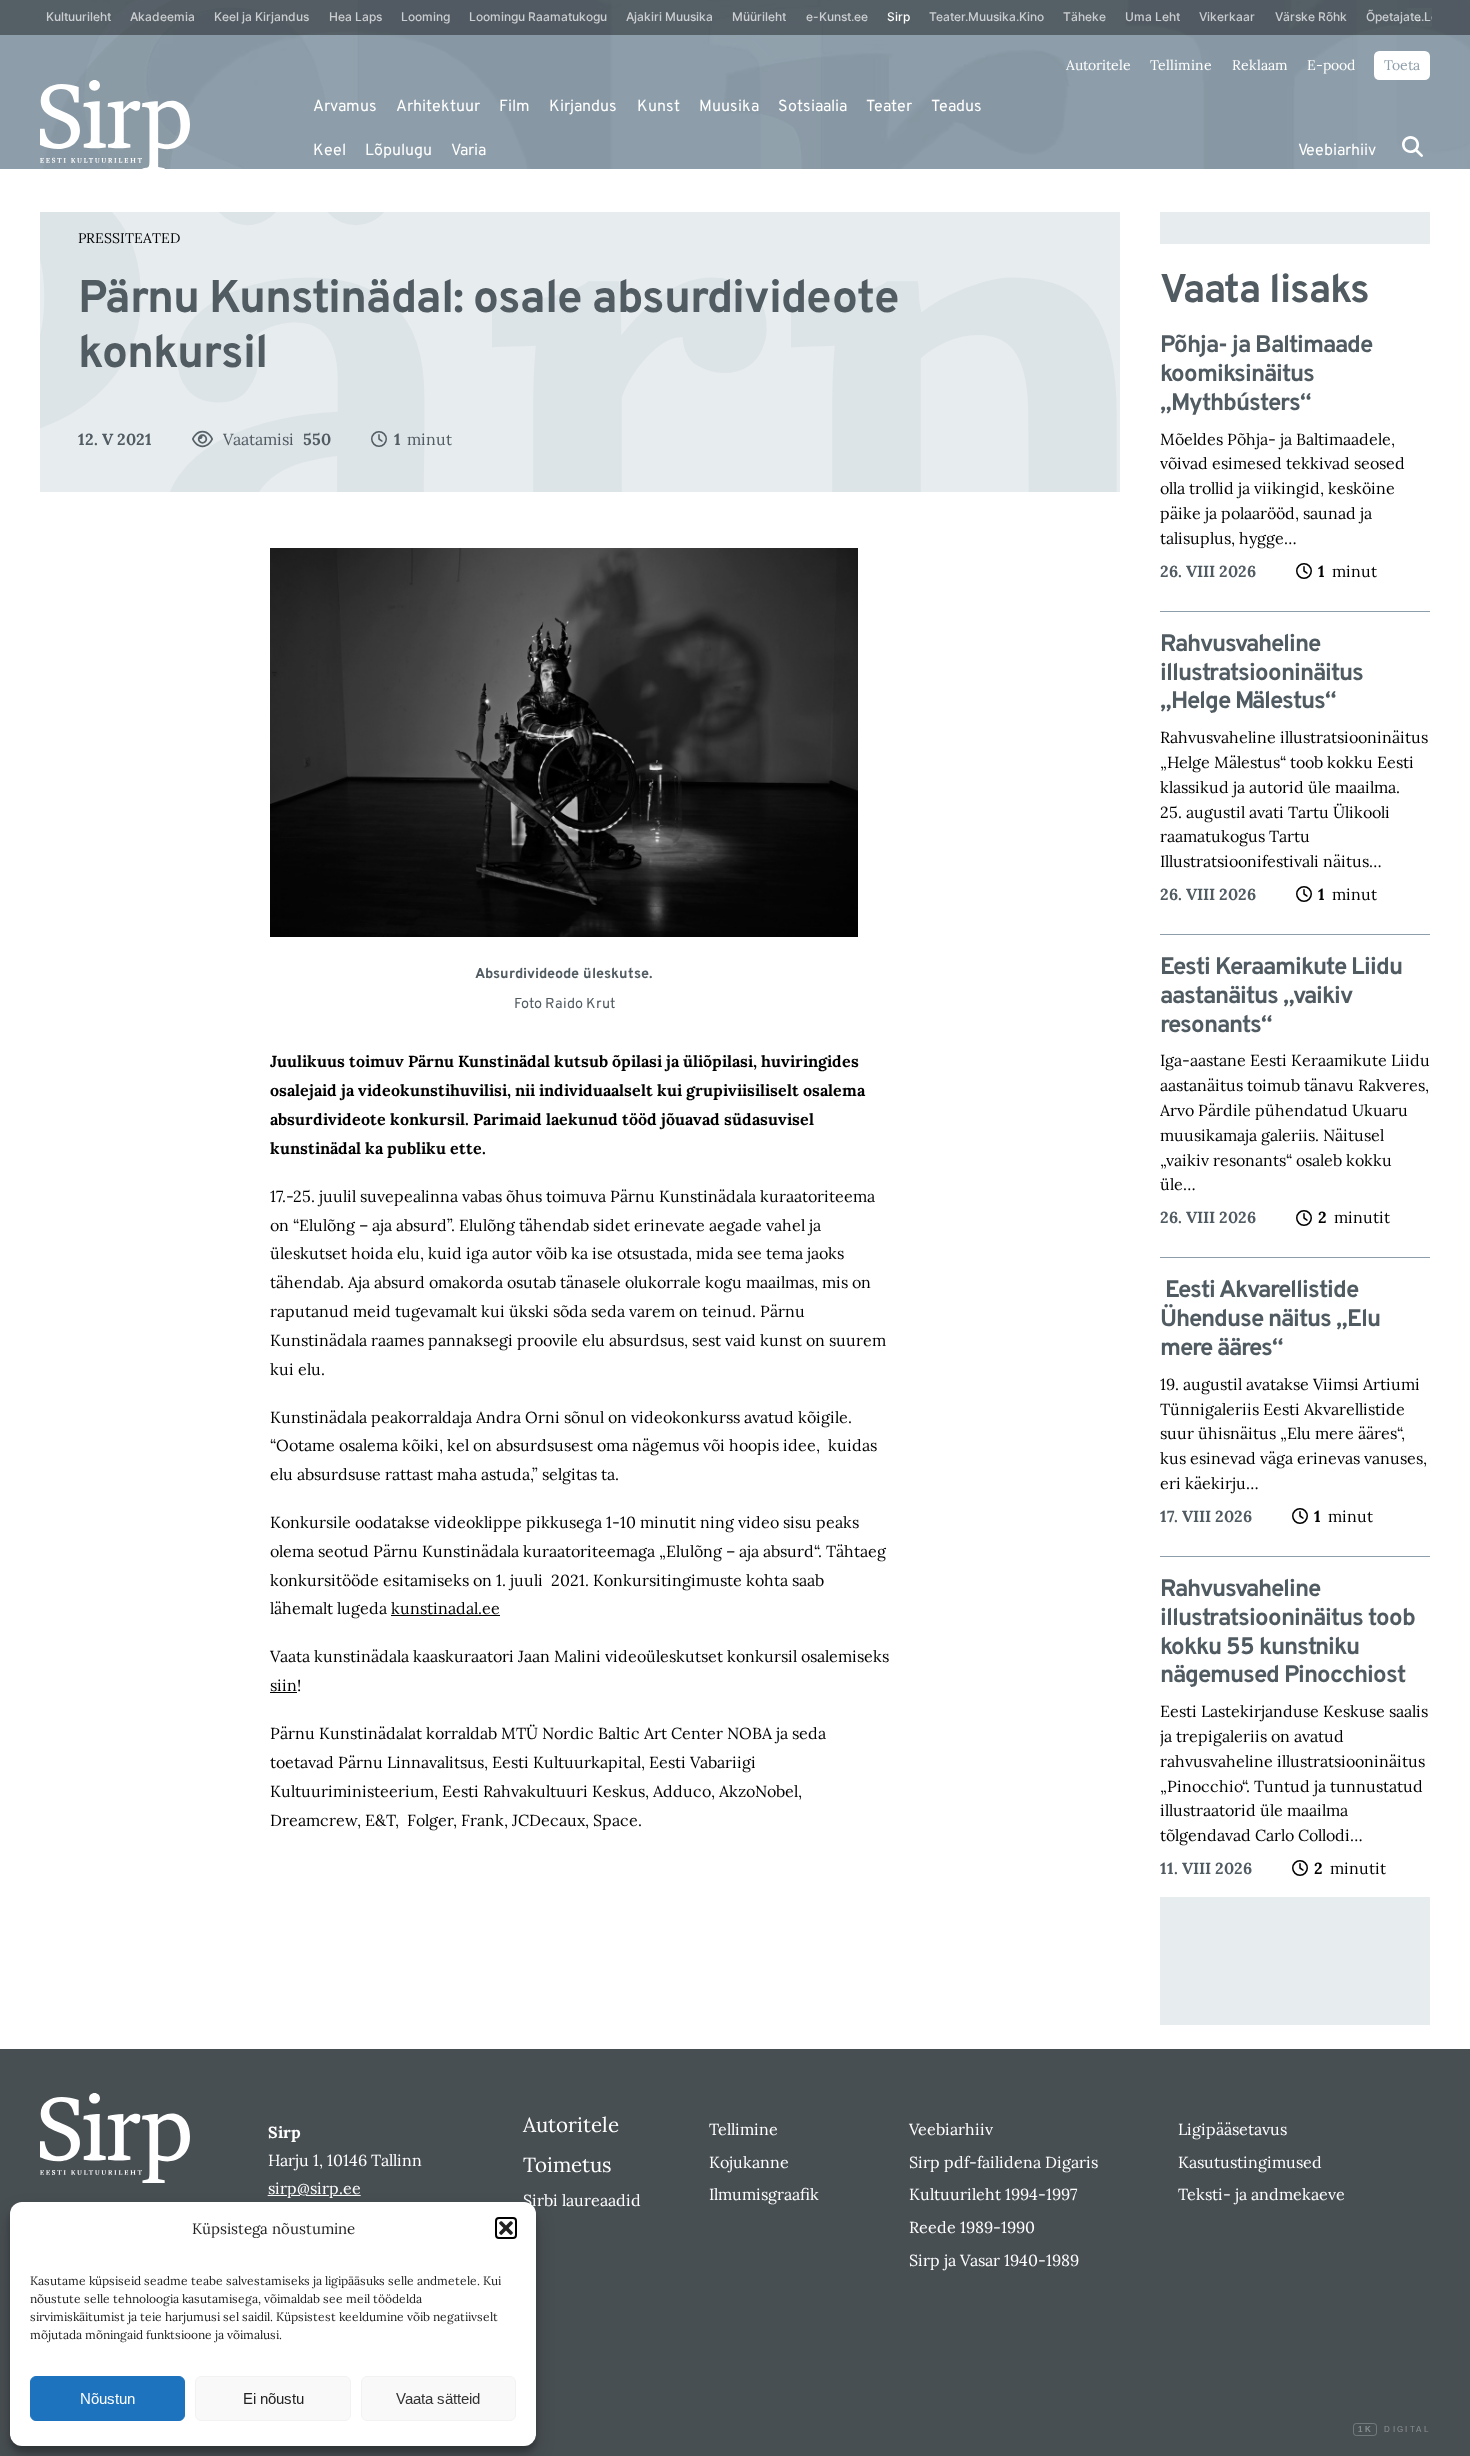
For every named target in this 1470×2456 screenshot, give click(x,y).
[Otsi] (1412, 146)
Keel (329, 151)
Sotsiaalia (812, 107)
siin (283, 1685)
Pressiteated (129, 238)
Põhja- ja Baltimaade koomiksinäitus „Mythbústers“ (1266, 375)
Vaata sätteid (438, 2398)
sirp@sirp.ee (314, 2188)
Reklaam (1260, 65)
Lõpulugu (398, 151)
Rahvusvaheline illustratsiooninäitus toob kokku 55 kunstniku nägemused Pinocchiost (1287, 1633)
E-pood (1331, 65)
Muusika (729, 107)
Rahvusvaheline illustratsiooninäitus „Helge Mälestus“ (1261, 674)
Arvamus (345, 107)
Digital (1394, 2429)
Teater (889, 107)
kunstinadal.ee (445, 1608)
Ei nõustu (273, 2398)
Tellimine (1181, 65)
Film (514, 107)
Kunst (658, 107)
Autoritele (1098, 65)
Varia (468, 151)
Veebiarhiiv (1337, 151)
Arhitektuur (438, 107)
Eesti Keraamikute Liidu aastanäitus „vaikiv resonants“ (1281, 997)
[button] (506, 2228)
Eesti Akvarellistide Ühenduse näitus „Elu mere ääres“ (1270, 1320)
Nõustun (107, 2398)
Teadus (956, 107)
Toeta (1402, 65)
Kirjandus (583, 107)
